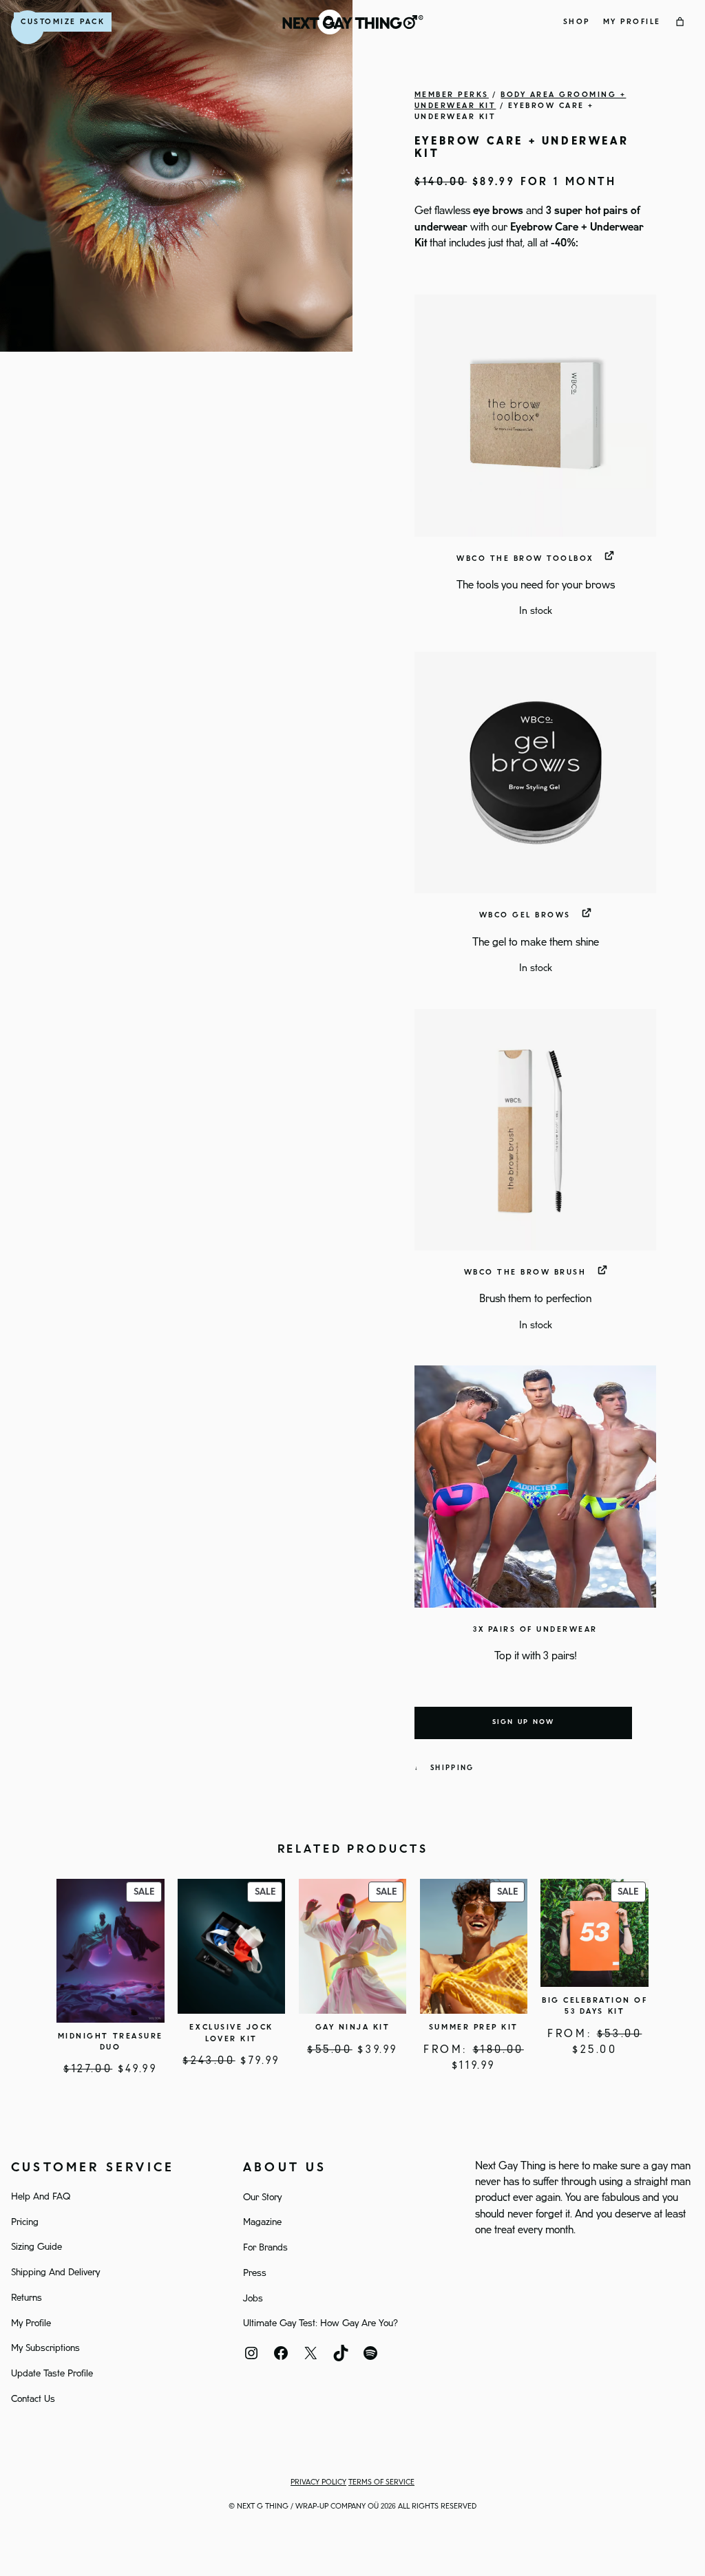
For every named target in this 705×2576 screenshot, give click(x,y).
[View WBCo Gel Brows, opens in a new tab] (587, 912)
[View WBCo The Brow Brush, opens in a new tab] (603, 1269)
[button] (535, 415)
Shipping (452, 1768)
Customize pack (63, 22)
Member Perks (452, 95)
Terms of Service (381, 2482)
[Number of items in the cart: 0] (680, 22)
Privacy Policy (318, 2482)
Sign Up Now (524, 1722)
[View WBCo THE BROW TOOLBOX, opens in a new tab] (610, 556)
